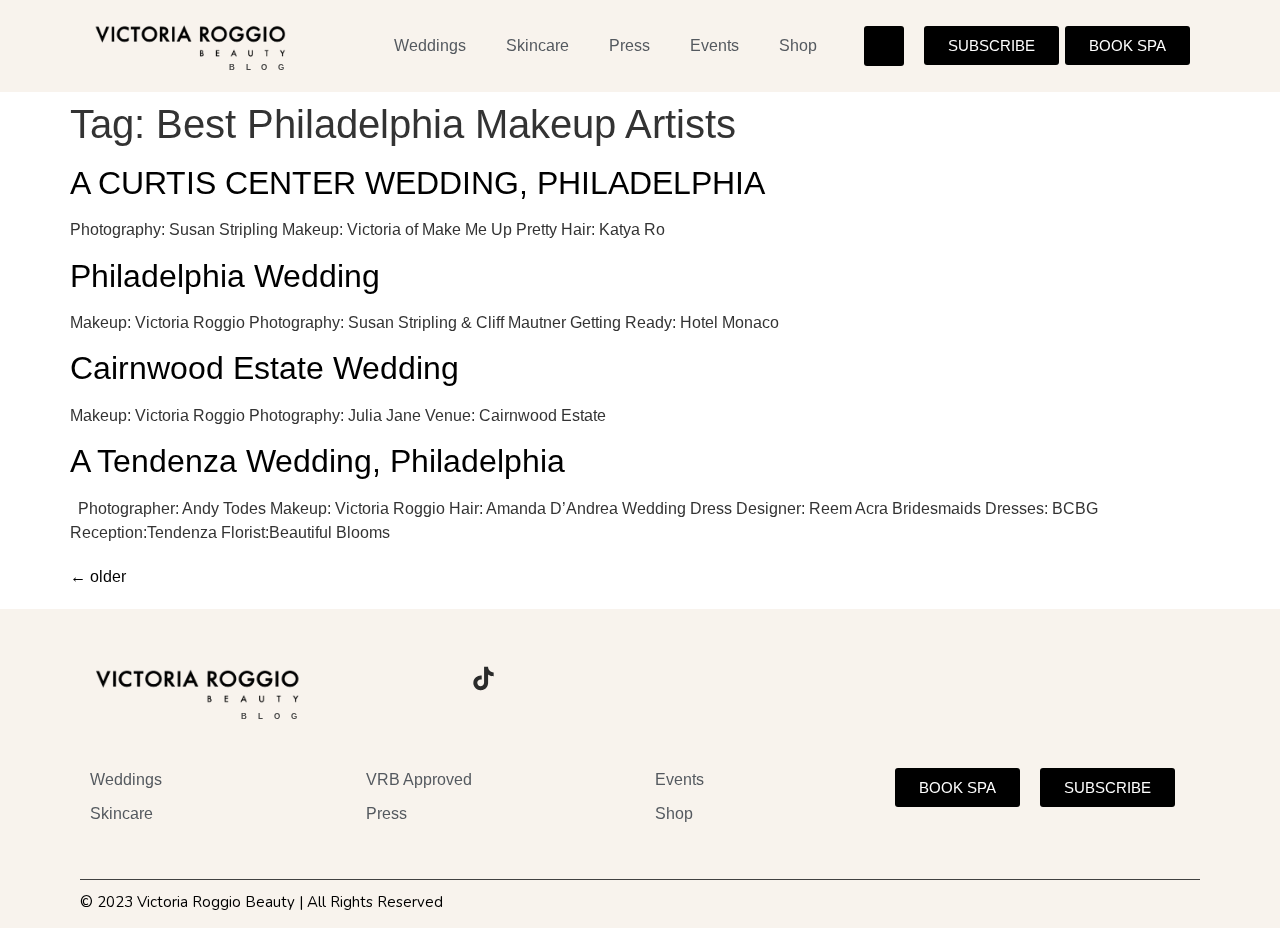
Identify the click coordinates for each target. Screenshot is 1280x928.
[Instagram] (373, 679)
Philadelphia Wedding (225, 276)
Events (714, 45)
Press (629, 45)
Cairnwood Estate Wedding (264, 368)
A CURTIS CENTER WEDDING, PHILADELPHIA (417, 183)
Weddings (430, 45)
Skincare (537, 45)
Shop (798, 45)
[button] (884, 46)
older (98, 576)
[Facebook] (428, 679)
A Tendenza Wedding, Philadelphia (317, 461)
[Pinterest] (538, 679)
